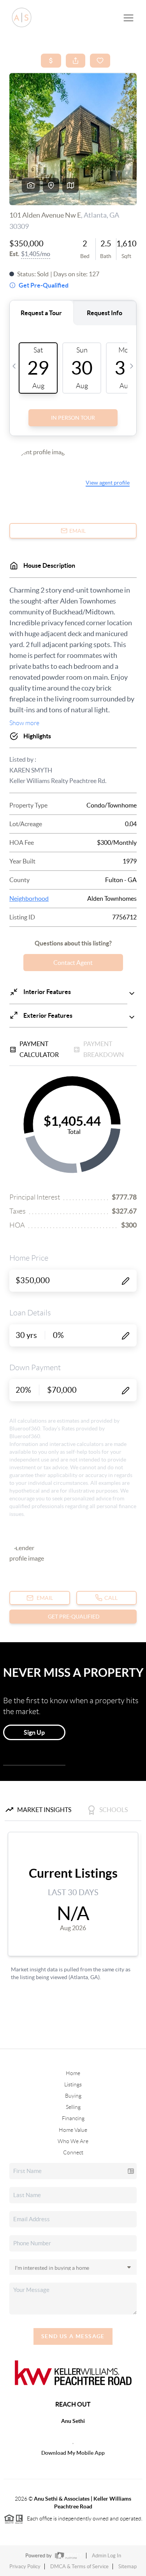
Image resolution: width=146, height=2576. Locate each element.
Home (73, 2073)
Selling (73, 2107)
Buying (73, 2096)
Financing (73, 2118)
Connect (73, 2152)
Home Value (73, 2130)
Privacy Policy (25, 2566)
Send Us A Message (73, 2336)
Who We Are (73, 2141)
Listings (73, 2084)
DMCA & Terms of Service (79, 2566)
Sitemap (128, 2566)
